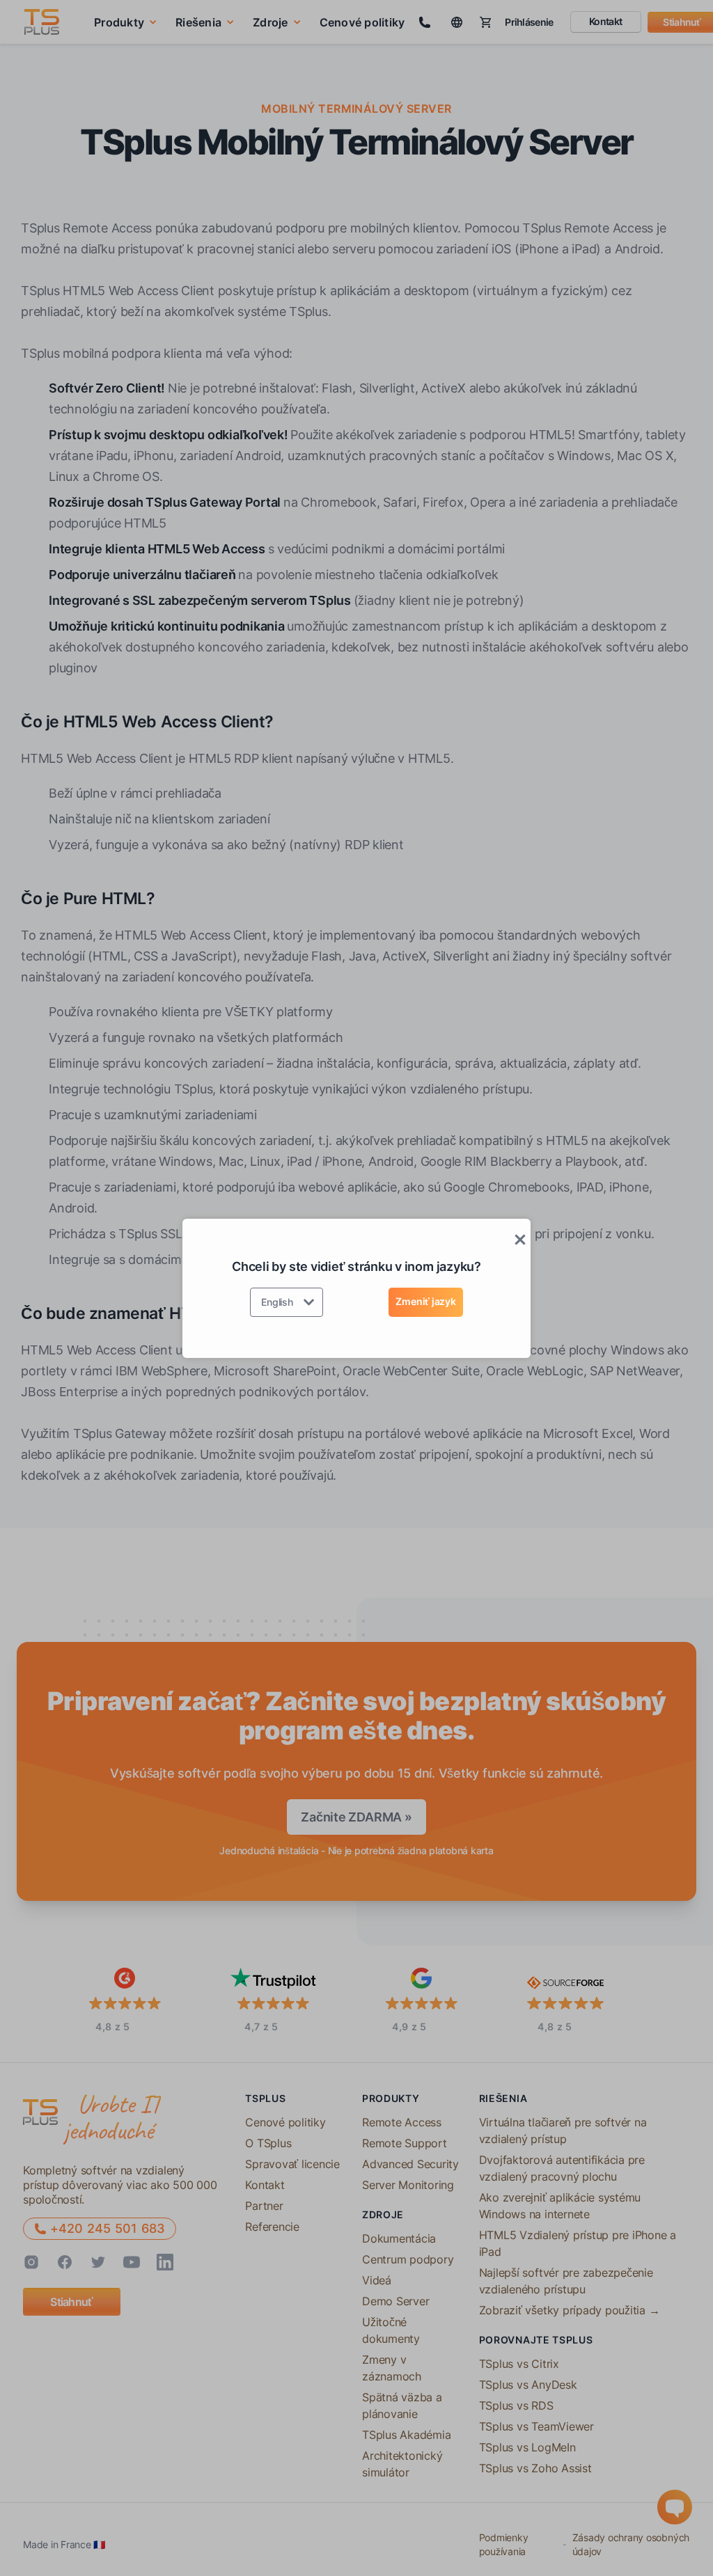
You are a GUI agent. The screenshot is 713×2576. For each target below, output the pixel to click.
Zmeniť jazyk (425, 1301)
